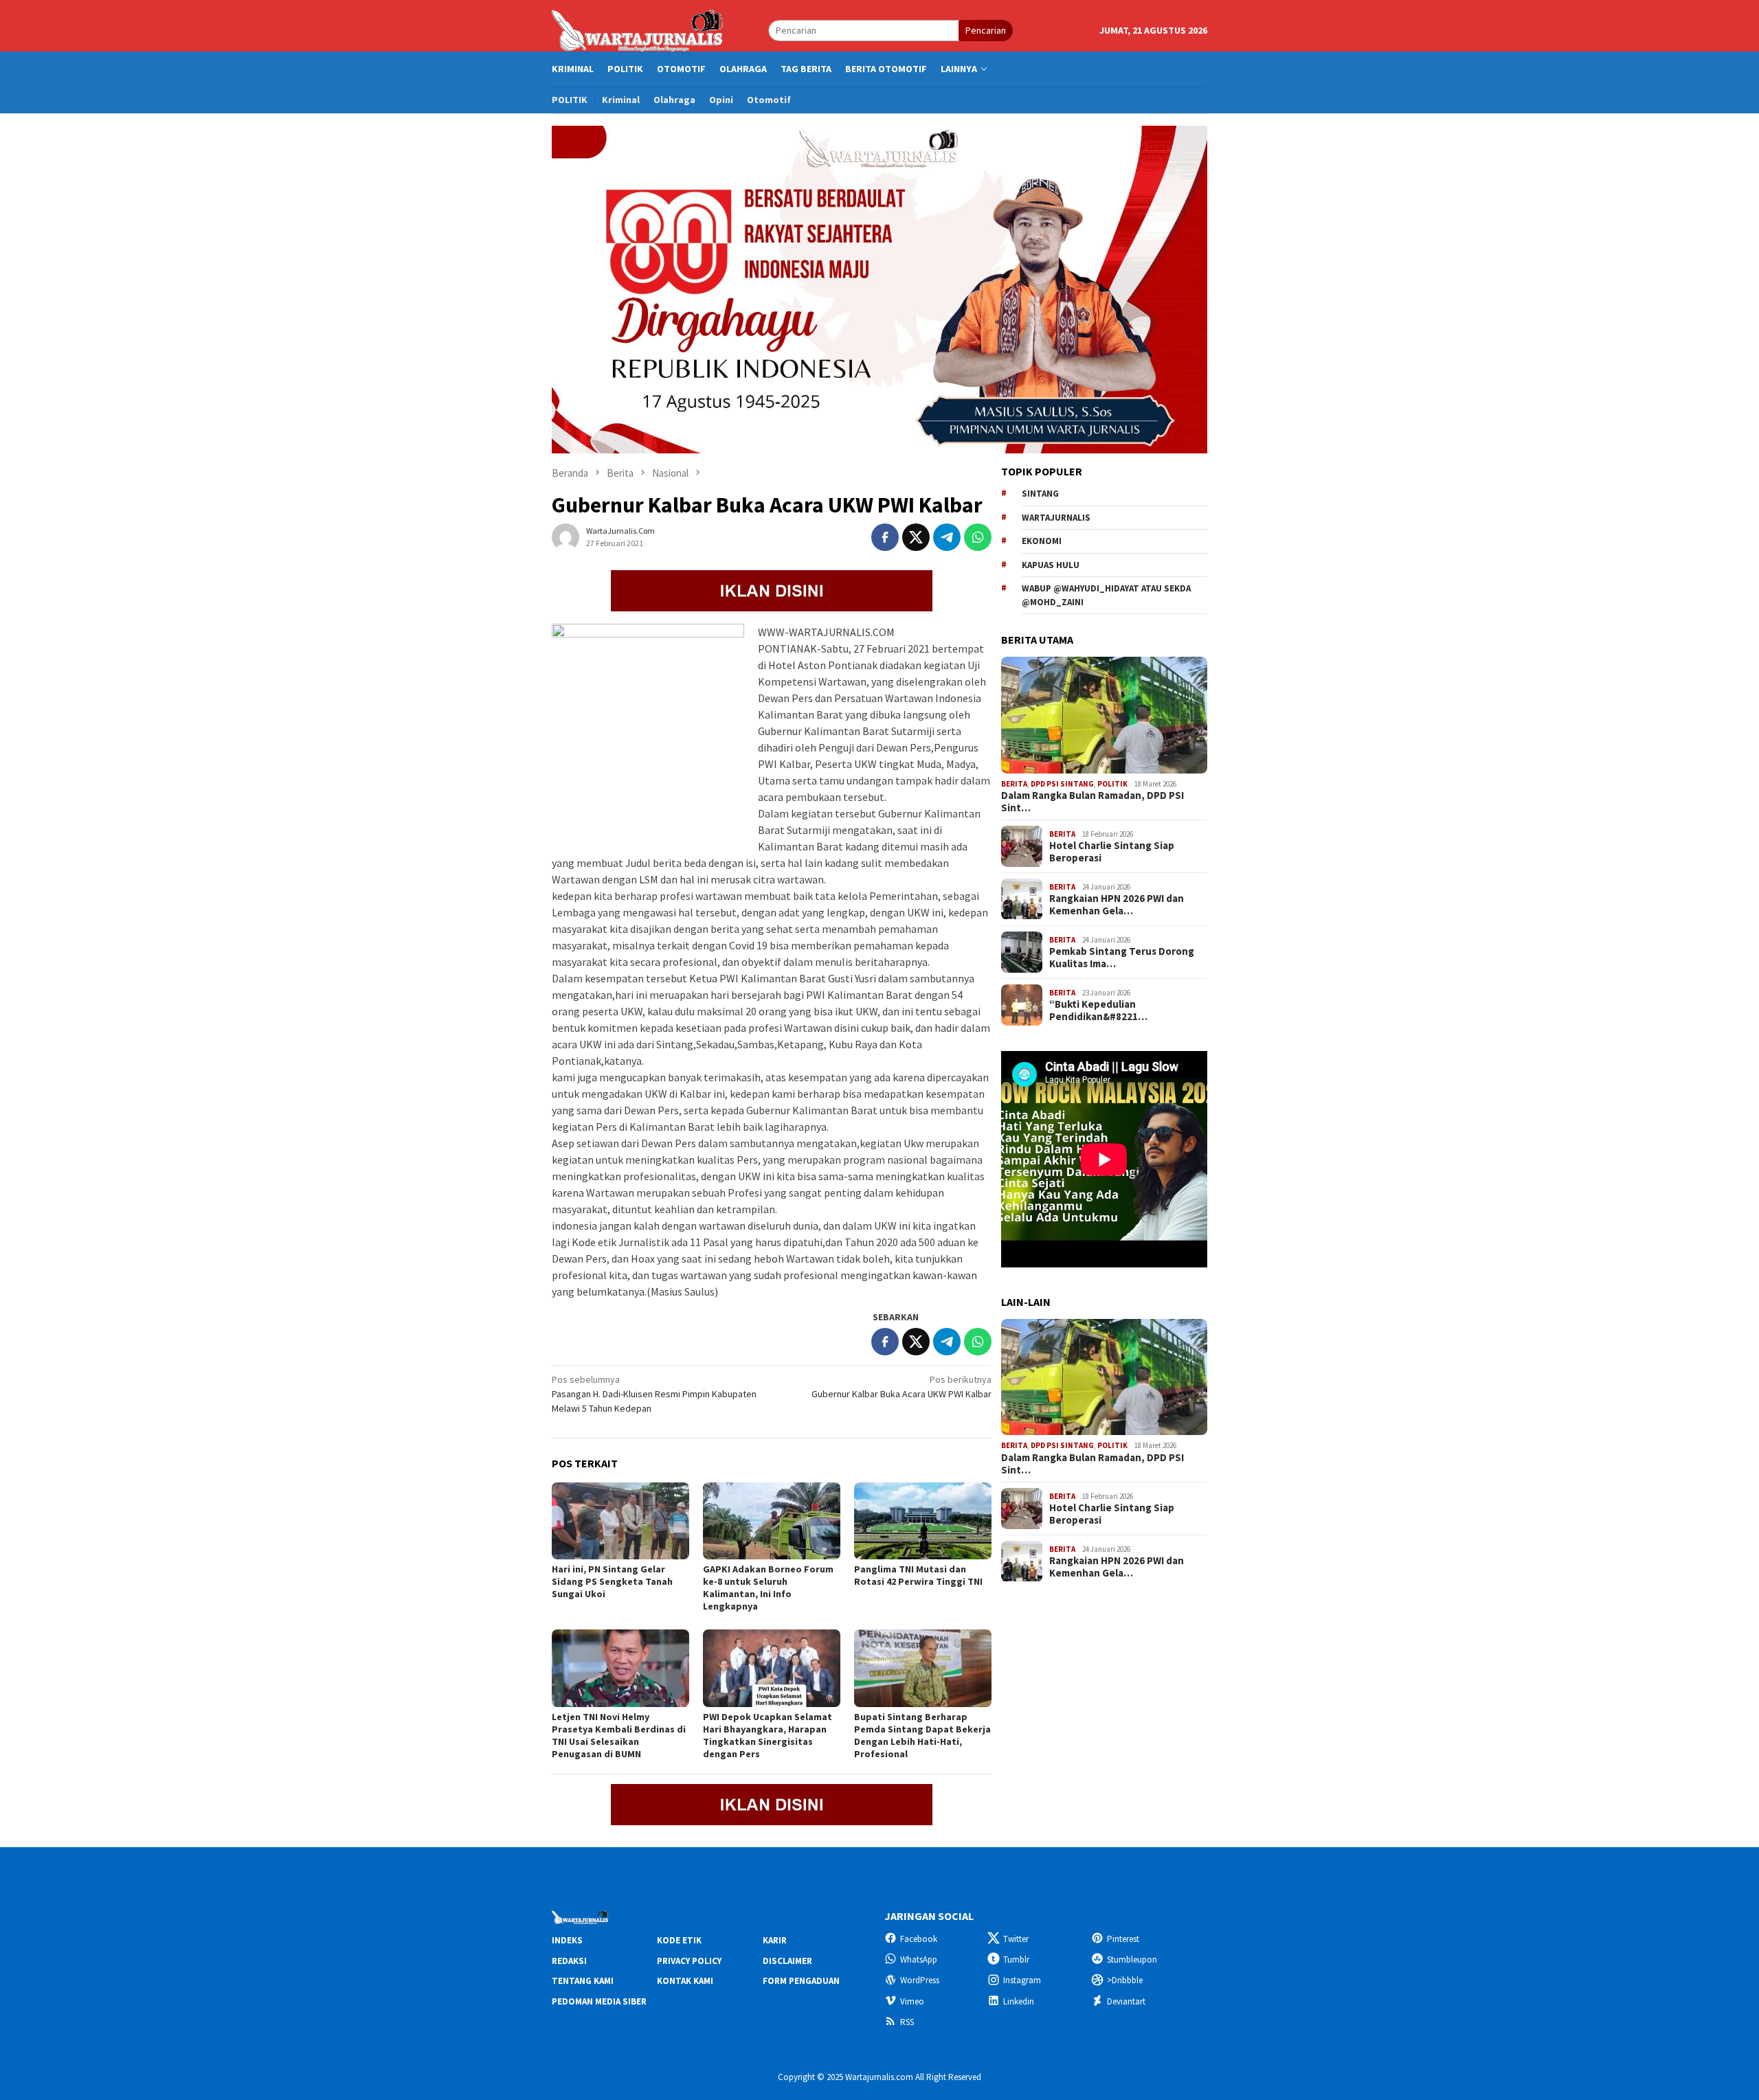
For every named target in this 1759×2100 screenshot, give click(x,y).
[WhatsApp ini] (978, 537)
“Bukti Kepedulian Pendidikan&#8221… (1098, 1011)
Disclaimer (787, 1961)
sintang (1040, 494)
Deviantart (1126, 2001)
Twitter (1016, 1939)
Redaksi (569, 1961)
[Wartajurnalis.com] (638, 30)
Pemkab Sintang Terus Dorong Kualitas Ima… (1122, 958)
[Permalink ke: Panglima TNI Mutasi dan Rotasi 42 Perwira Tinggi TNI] (923, 1521)
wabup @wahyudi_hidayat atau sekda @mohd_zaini (1106, 595)
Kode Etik (679, 1940)
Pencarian (986, 30)
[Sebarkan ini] (885, 537)
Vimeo (912, 2001)
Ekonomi (1042, 541)
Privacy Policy (689, 1961)
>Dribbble (1125, 1980)
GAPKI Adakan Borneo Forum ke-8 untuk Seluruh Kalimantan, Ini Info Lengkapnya (768, 1588)
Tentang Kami (583, 1981)
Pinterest (1123, 1939)
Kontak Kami (685, 1981)
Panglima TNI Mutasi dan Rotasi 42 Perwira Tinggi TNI (918, 1575)
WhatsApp (919, 1960)
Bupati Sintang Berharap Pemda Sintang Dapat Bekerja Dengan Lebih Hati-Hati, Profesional (922, 1735)
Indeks (567, 1940)
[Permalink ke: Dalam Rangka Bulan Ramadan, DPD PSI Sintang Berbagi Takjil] (1104, 715)
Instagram (1022, 1980)
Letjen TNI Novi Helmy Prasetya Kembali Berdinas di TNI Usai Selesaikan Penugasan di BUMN (619, 1735)
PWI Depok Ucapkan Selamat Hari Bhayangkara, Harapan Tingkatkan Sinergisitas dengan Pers (768, 1735)
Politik (1112, 784)
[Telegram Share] (947, 537)
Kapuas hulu (1051, 565)
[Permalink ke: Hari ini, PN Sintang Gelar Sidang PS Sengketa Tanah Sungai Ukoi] (620, 1521)
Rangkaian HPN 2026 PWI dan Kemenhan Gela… (1117, 905)
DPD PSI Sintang (1062, 784)
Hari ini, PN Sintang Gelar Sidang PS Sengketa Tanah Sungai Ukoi (612, 1581)
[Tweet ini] (916, 537)
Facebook (919, 1939)
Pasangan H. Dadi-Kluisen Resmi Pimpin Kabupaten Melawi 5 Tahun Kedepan (654, 1394)
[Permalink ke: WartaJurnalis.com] (565, 536)
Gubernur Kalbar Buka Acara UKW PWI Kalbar (901, 1387)
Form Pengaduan (801, 1981)
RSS (907, 2022)
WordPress (920, 1980)
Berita (1014, 784)
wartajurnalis (1056, 518)
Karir (775, 1940)
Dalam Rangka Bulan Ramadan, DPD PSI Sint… (1093, 802)
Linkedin (1019, 2001)
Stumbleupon (1132, 1960)
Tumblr (1016, 1960)
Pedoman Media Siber (599, 2001)
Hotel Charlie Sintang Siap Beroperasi (1112, 852)
